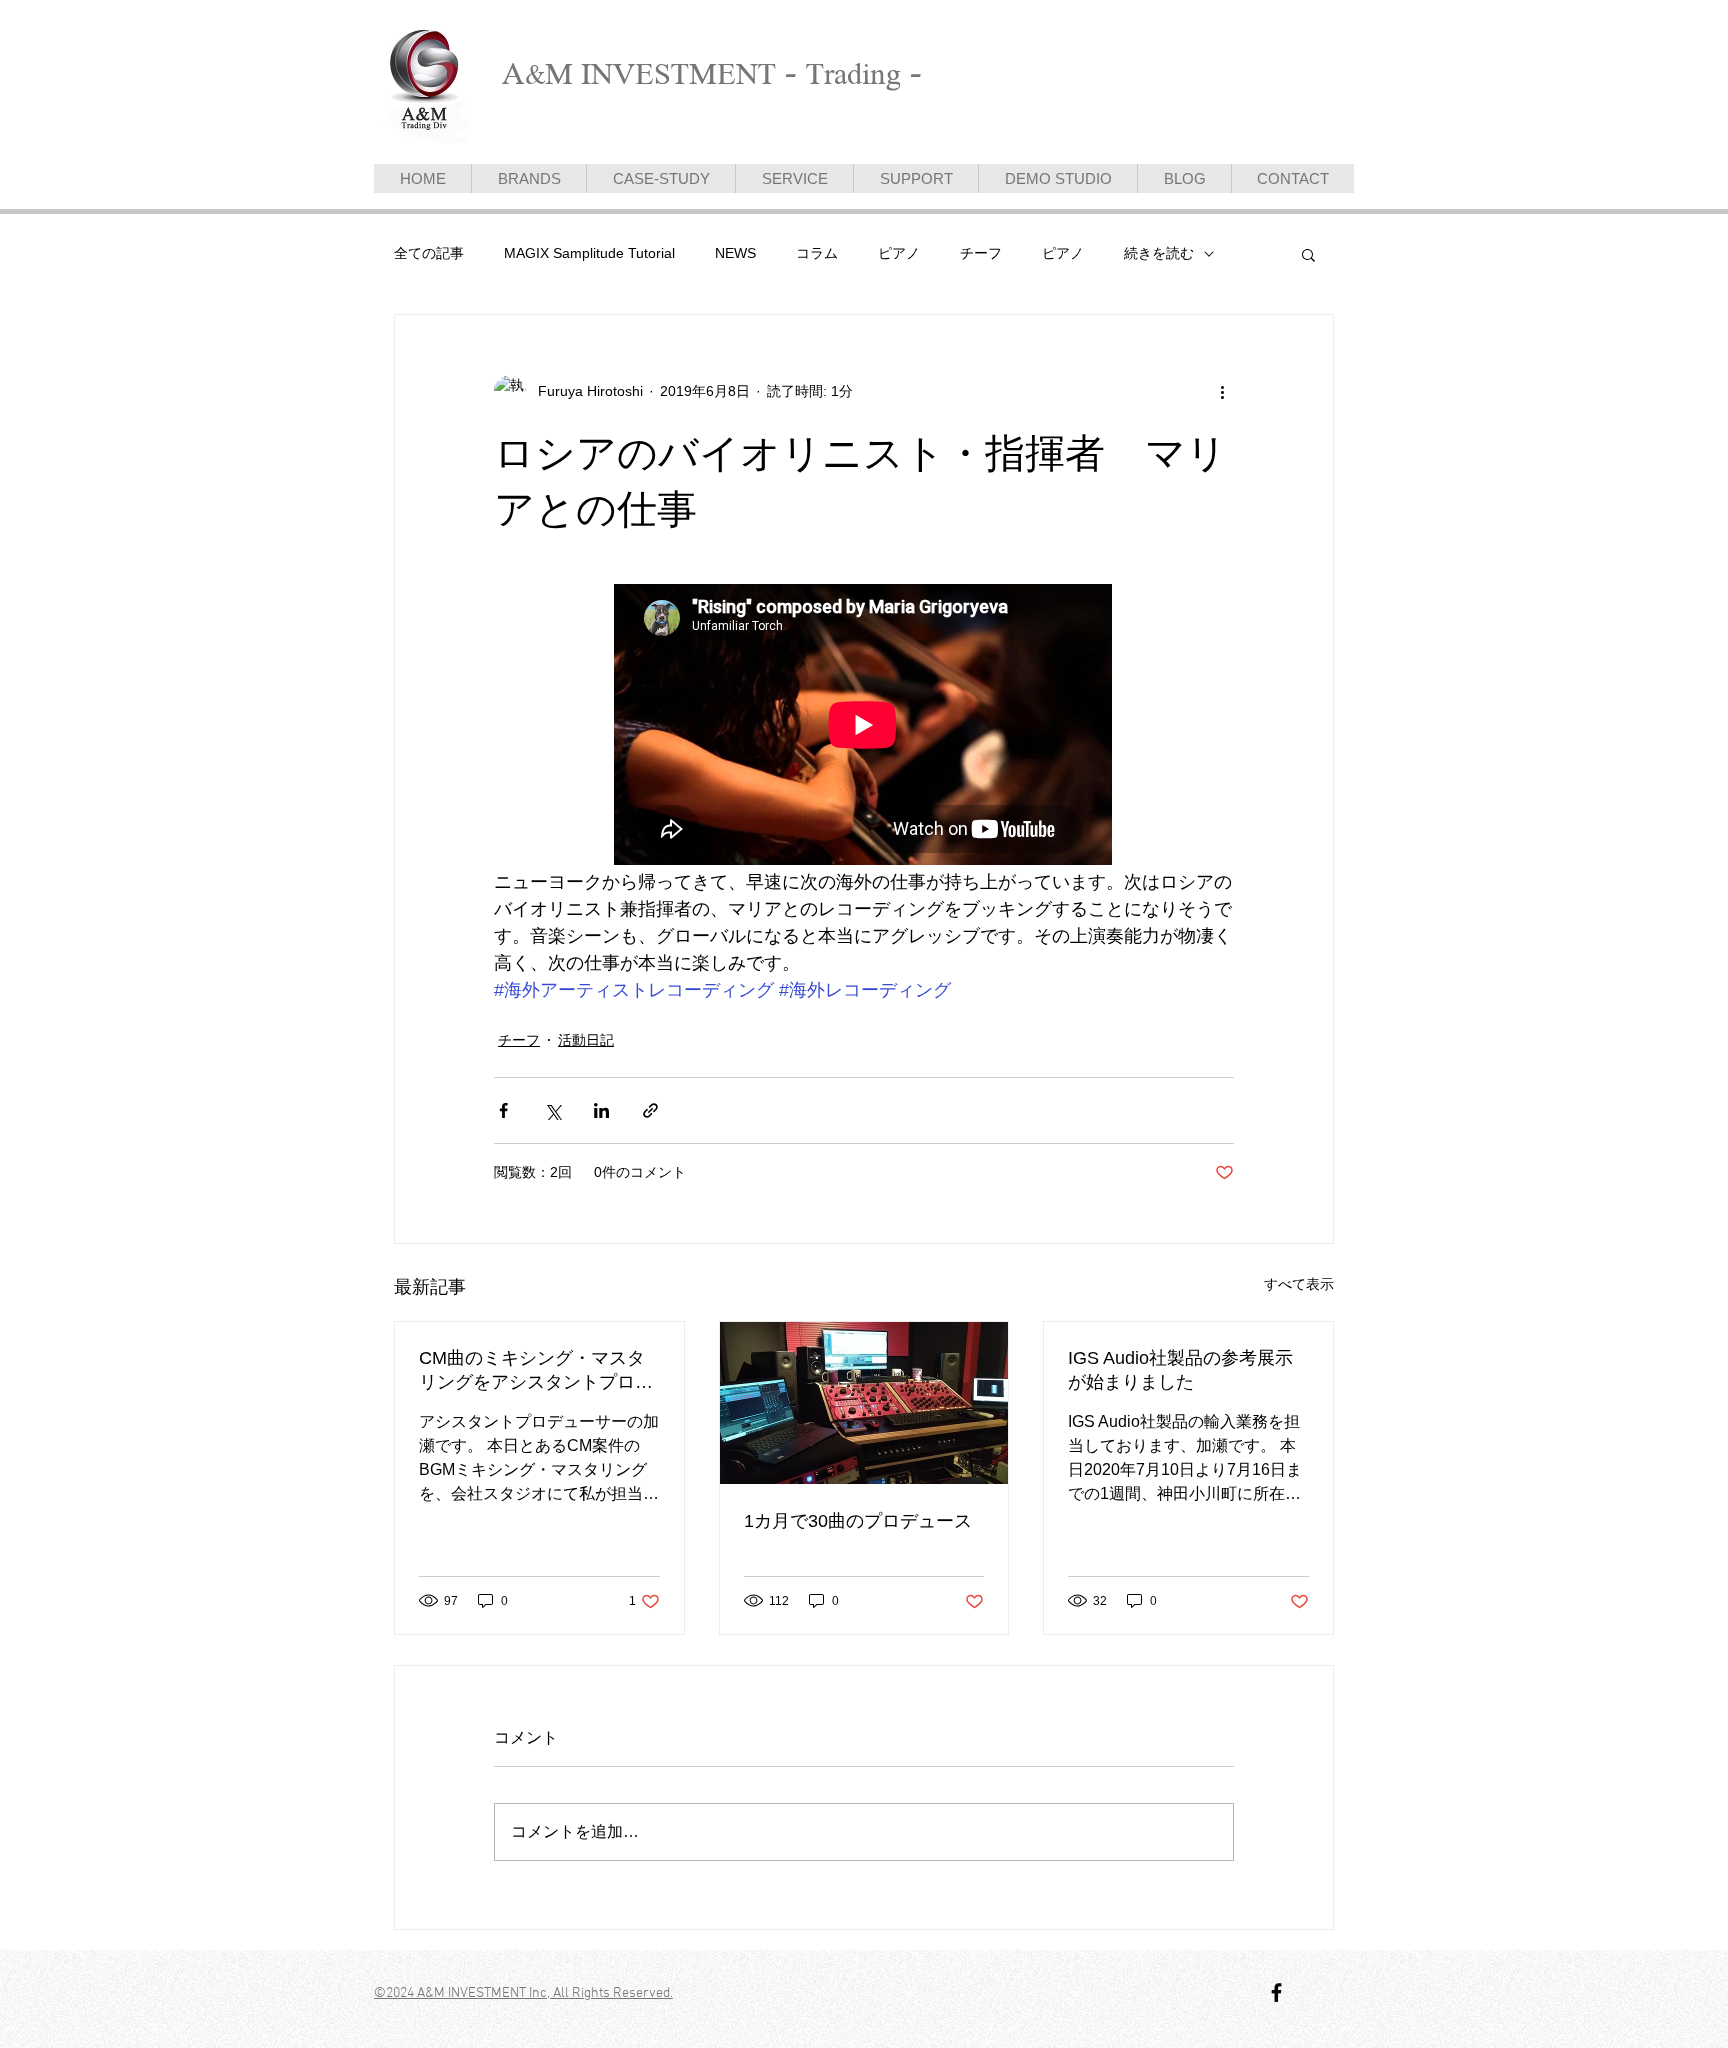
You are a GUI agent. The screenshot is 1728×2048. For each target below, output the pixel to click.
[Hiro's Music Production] (1276, 1992)
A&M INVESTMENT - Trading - (712, 73)
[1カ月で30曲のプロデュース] (864, 1403)
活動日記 (586, 1040)
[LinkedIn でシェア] (601, 1110)
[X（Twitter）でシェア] (552, 1110)
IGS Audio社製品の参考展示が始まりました (1180, 1370)
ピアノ (899, 253)
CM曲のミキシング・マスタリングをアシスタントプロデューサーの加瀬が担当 (536, 1371)
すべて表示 (1299, 1284)
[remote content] (864, 726)
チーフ (981, 253)
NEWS (735, 253)
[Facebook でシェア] (503, 1110)
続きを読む (1159, 253)
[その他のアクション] (1222, 391)
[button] (1308, 254)
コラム (817, 253)
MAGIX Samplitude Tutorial (589, 253)
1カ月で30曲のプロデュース (858, 1521)
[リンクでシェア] (650, 1110)
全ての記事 (429, 253)
